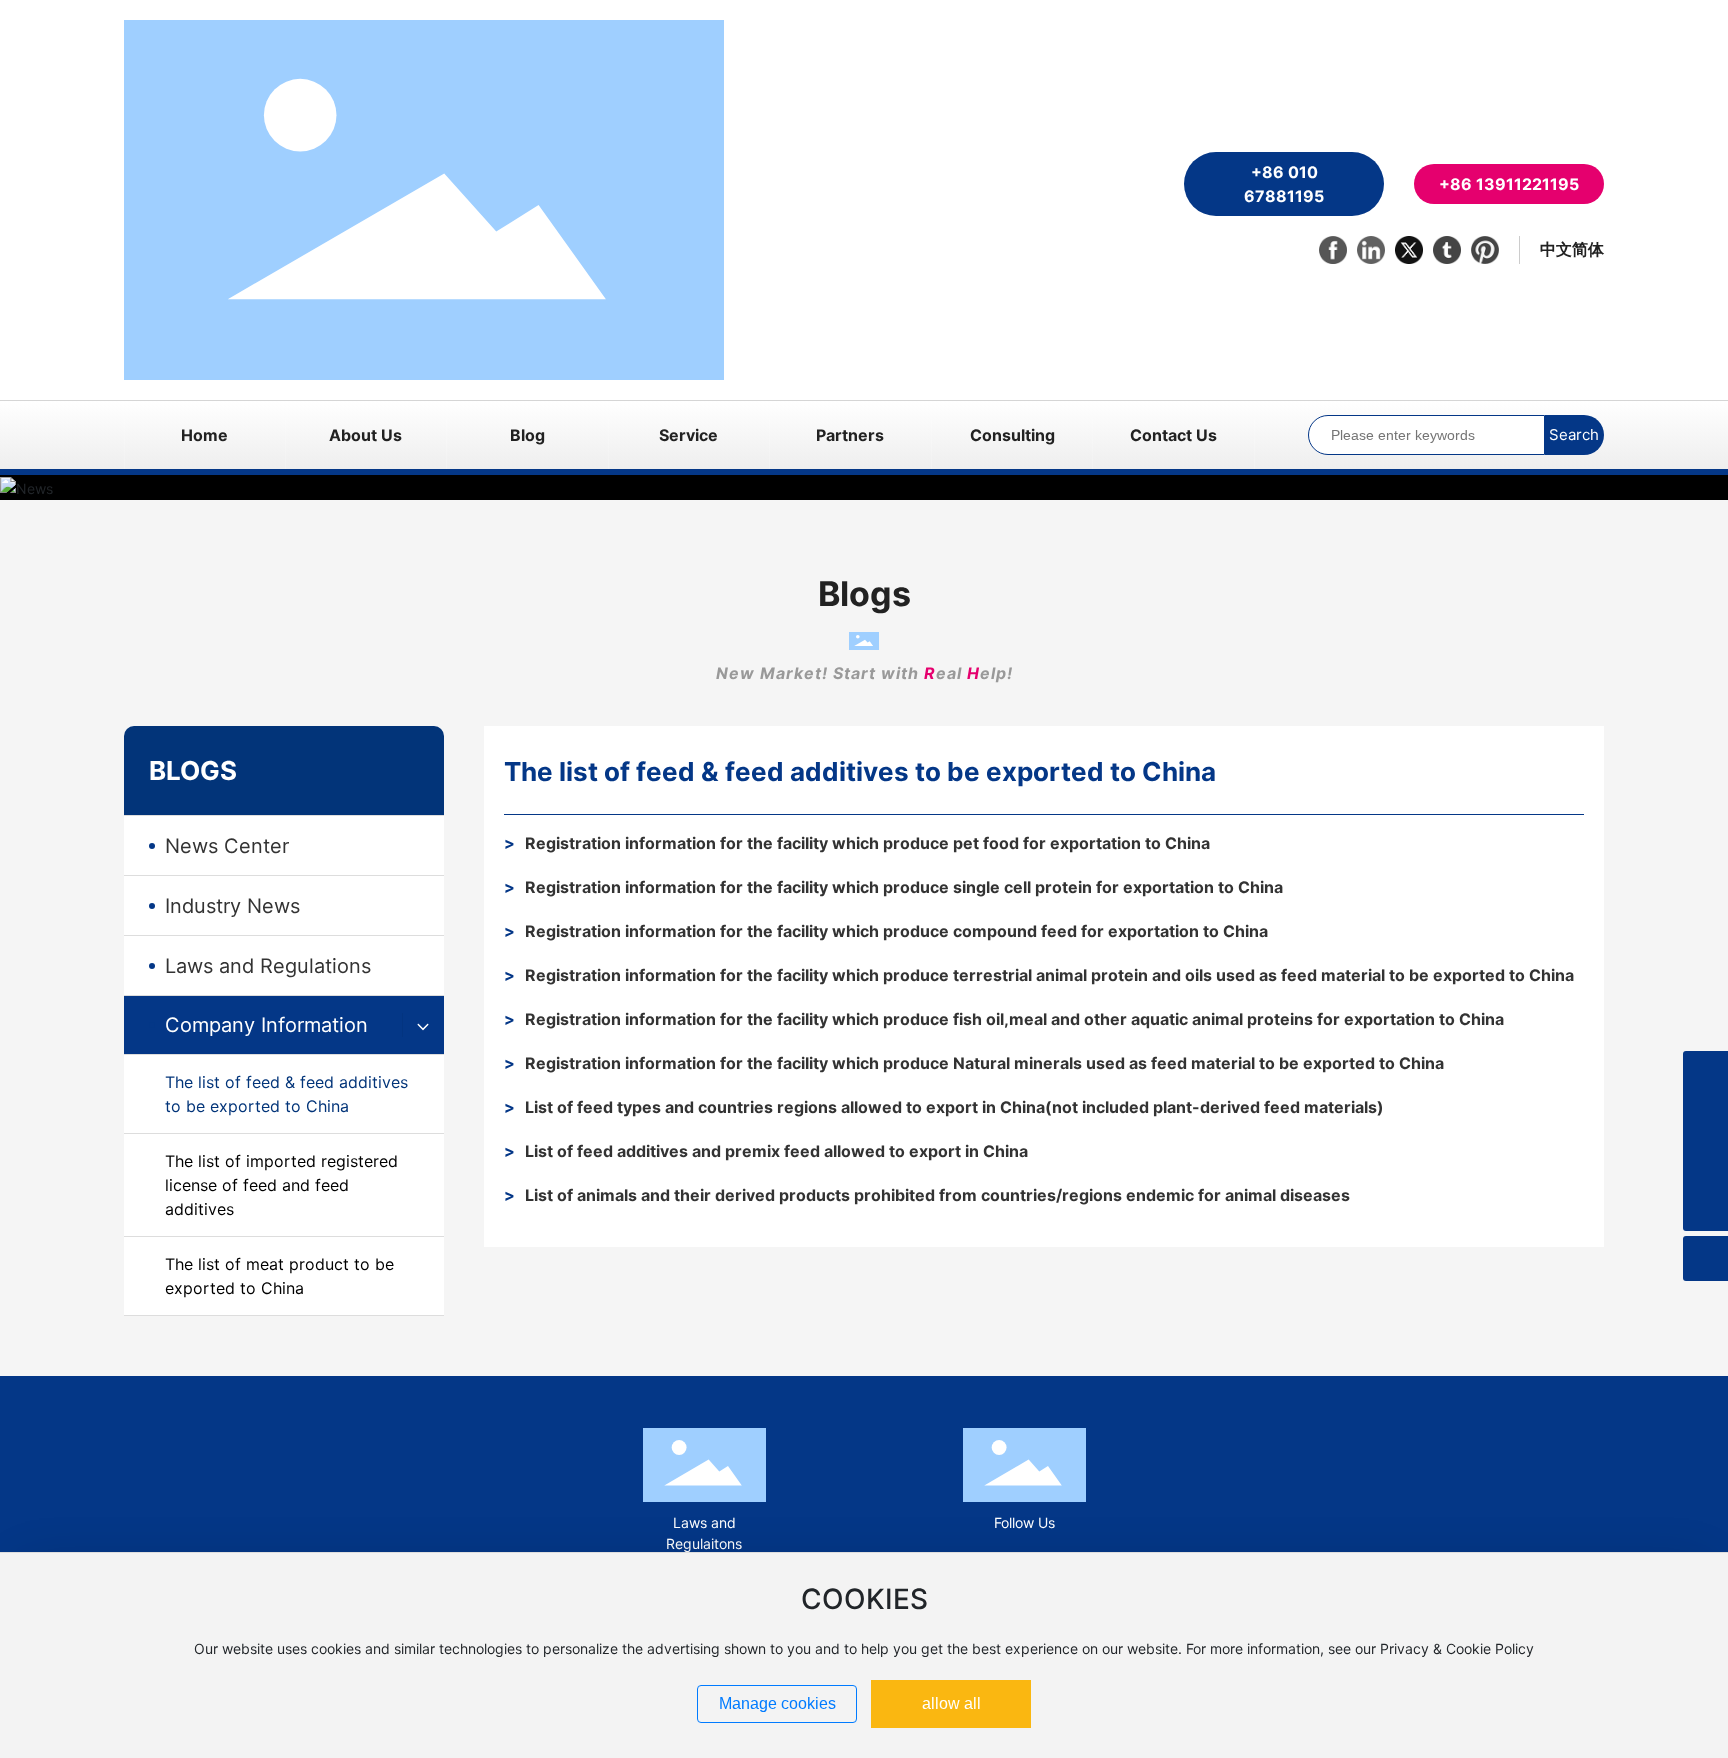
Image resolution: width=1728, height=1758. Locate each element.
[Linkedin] (1371, 250)
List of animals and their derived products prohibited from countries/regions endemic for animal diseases (937, 1195)
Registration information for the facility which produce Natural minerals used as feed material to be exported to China (984, 1063)
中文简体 (1572, 249)
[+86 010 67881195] (1705, 1073)
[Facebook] (1333, 250)
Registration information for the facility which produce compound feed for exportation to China (896, 931)
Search (1574, 434)
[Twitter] (1409, 250)
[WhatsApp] (1705, 1118)
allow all (951, 1703)
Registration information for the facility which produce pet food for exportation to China (867, 843)
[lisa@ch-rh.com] (1705, 1163)
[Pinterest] (1485, 250)
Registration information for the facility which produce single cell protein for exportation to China (904, 887)
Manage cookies (777, 1703)
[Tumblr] (1447, 250)
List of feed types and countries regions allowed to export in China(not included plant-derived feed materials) (954, 1107)
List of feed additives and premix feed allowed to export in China (776, 1151)
